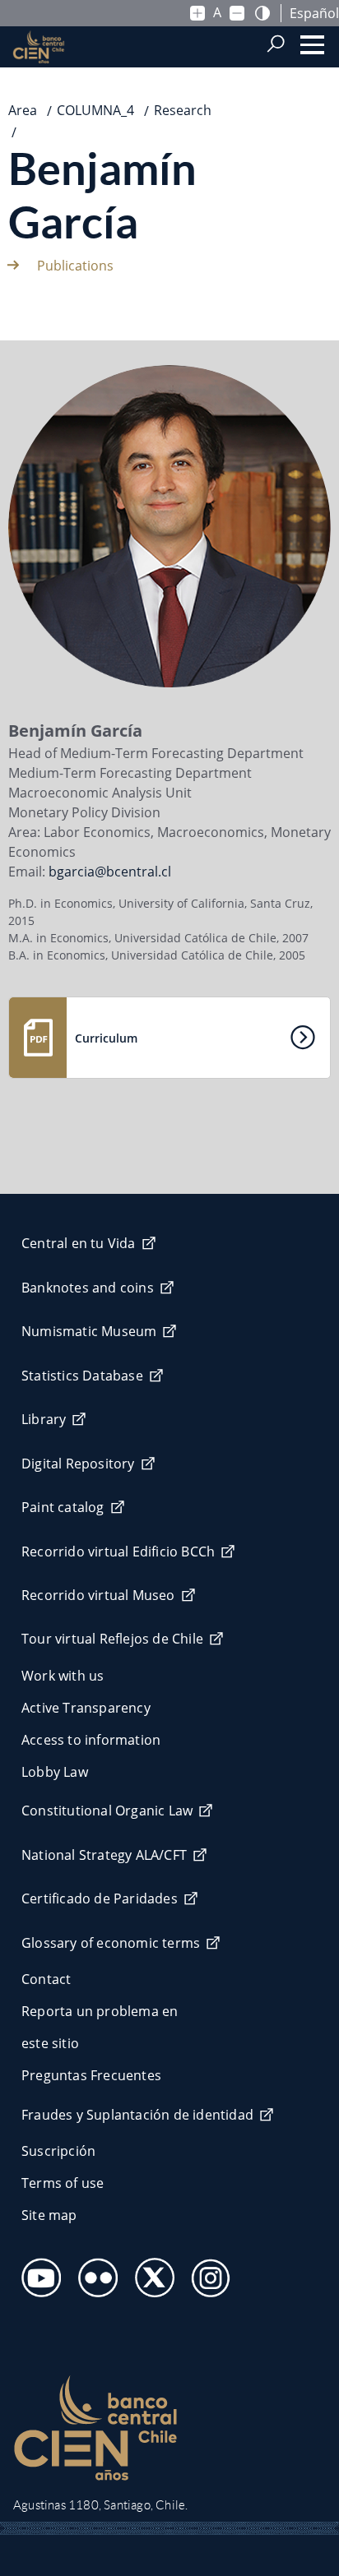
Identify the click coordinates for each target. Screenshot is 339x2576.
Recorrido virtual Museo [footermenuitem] (98, 1595)
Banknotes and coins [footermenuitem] (88, 1288)
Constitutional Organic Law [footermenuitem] (107, 1811)
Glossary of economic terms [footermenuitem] (111, 1943)
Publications (75, 266)
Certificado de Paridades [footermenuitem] (100, 1898)
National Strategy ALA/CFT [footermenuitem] (104, 1855)
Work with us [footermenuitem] (63, 1676)
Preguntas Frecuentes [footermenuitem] (91, 2075)
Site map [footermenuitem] (49, 2215)
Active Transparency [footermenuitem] (86, 1708)
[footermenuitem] (37, 2273)
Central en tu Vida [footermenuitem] (79, 1243)
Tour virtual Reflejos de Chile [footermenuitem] (112, 1639)
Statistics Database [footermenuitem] (82, 1376)
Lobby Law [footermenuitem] (55, 1772)
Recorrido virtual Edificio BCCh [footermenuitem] (118, 1552)
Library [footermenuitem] (44, 1419)
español (314, 13)
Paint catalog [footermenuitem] (63, 1507)
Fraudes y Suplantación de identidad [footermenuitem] (137, 2115)
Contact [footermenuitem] (46, 1979)
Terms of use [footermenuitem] (63, 2183)
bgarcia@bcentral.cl (110, 872)
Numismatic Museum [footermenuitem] (89, 1331)
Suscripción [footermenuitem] (58, 2151)
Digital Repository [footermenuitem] (78, 1464)
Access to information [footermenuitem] (91, 1740)
